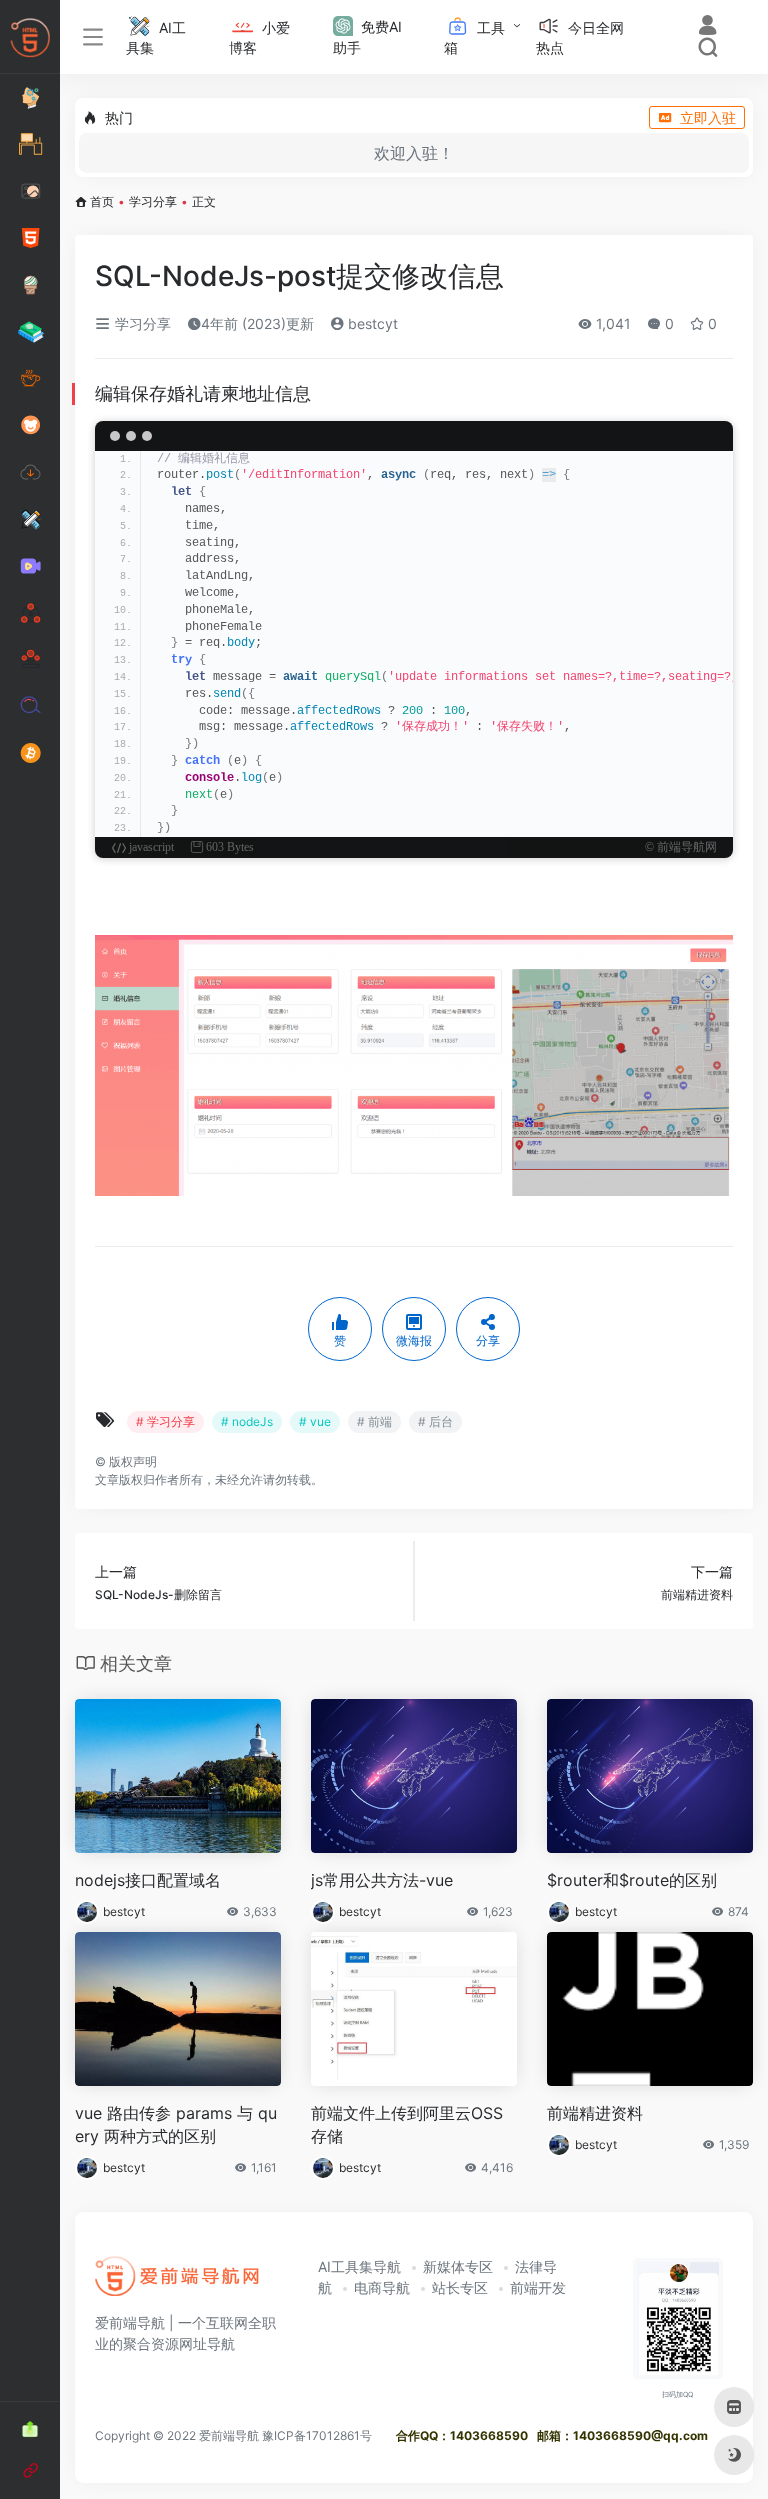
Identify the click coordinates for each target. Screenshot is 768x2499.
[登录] (707, 27)
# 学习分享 (165, 1421)
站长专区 (460, 2287)
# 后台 (435, 1421)
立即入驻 (708, 117)
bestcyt (371, 323)
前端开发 (538, 2287)
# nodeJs (247, 1421)
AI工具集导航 (359, 2266)
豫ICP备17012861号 (317, 2435)
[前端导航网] (178, 2283)
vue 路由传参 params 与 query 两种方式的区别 (176, 2124)
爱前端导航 (229, 2435)
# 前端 (374, 1421)
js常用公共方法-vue (382, 1880)
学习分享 (153, 201)
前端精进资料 (595, 2113)
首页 (102, 201)
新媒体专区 (458, 2266)
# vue (315, 1421)
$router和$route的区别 (632, 1880)
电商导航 (382, 2287)
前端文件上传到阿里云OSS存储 (407, 2124)
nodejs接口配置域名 (148, 1880)
